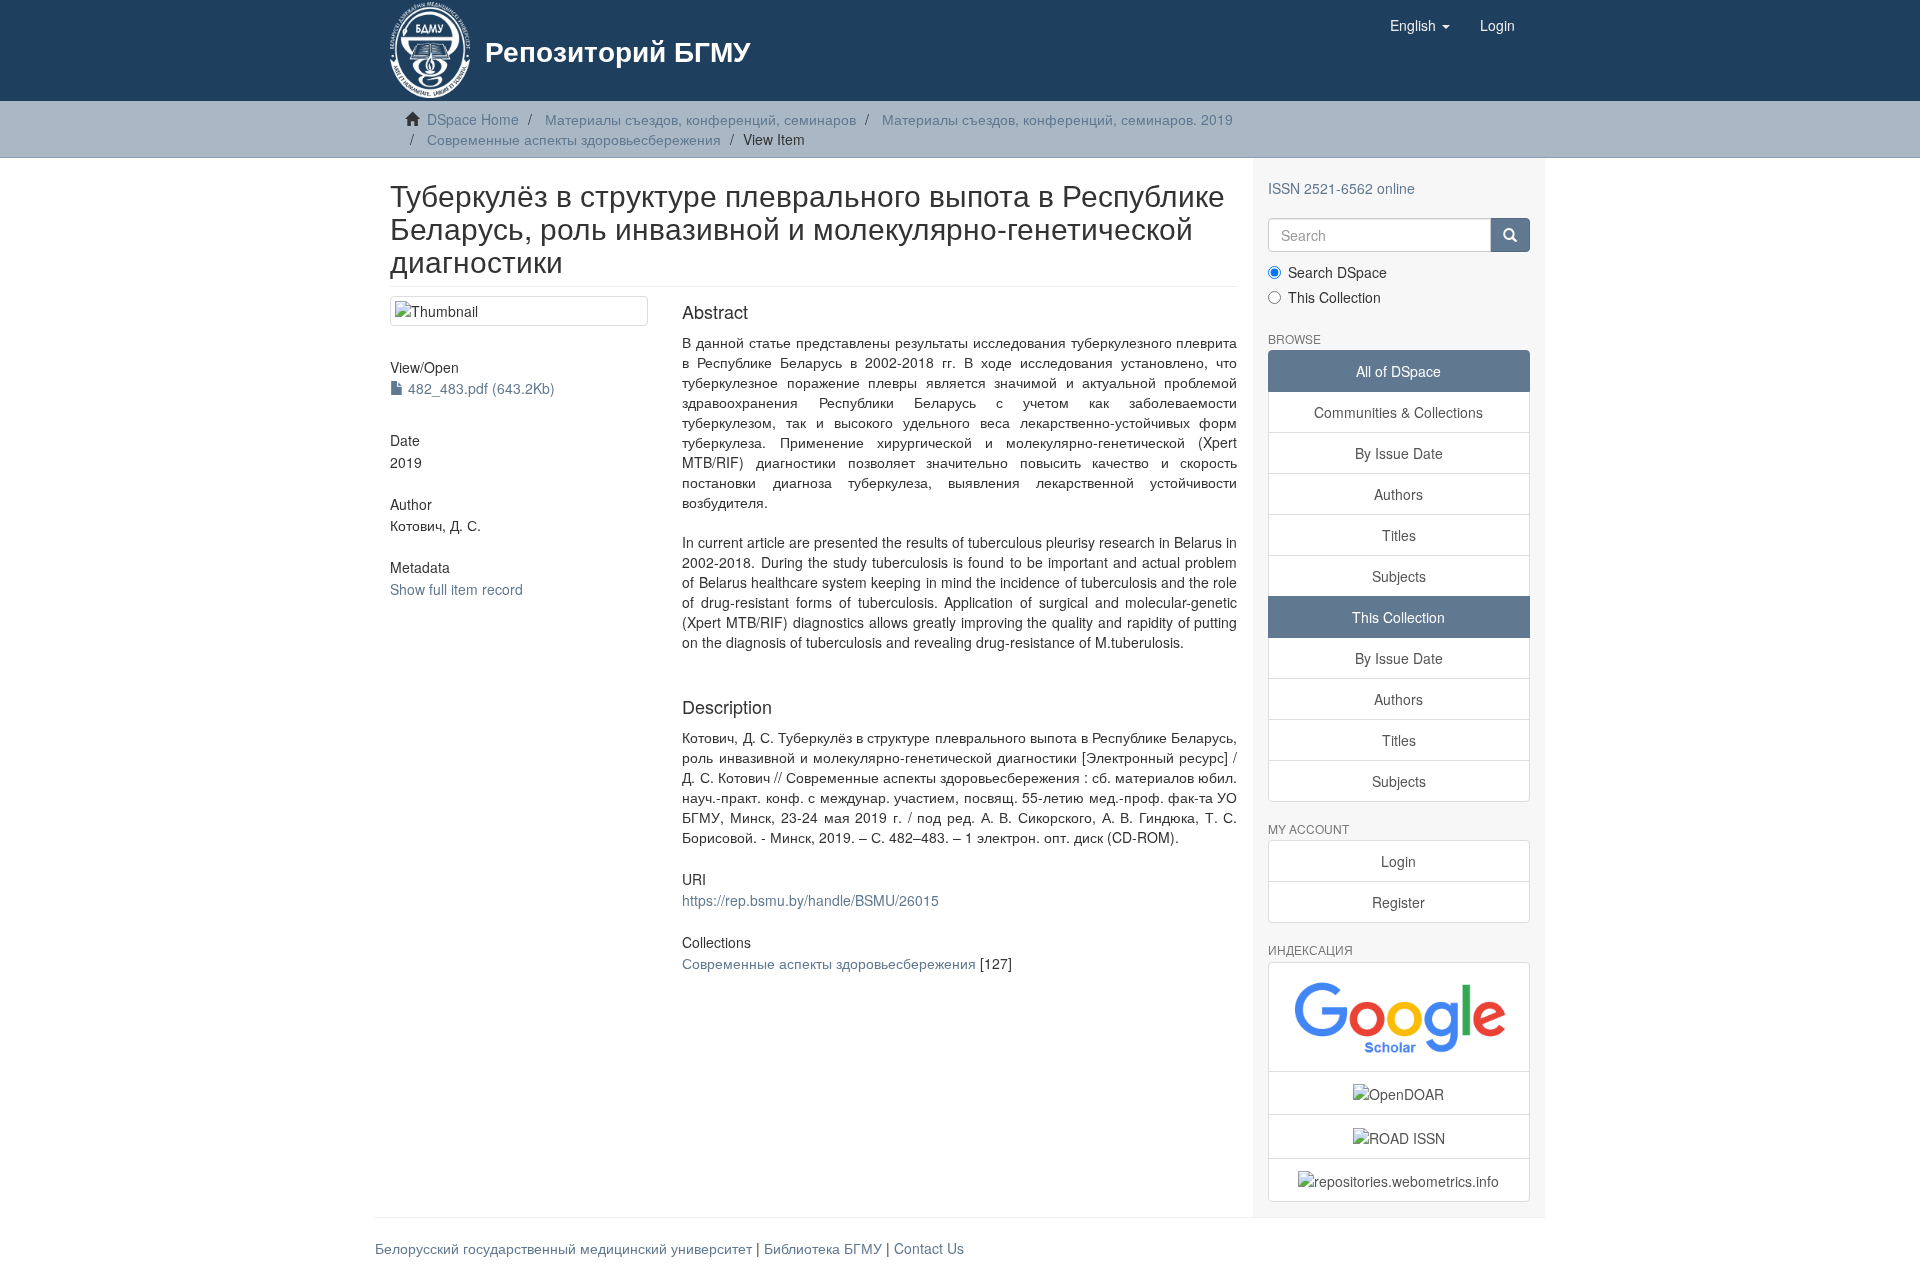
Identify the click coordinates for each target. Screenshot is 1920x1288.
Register (1398, 902)
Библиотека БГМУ (825, 1248)
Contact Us (929, 1248)
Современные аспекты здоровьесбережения (574, 139)
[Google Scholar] (1399, 1017)
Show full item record (456, 589)
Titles (1399, 535)
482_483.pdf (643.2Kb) (479, 388)
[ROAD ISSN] (1399, 1136)
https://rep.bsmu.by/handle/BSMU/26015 (810, 900)
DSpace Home (473, 119)
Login (1398, 861)
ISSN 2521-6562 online (1341, 188)
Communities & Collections (1398, 412)
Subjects (1399, 576)
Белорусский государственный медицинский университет (565, 1248)
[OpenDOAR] (1399, 1093)
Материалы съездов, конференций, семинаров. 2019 (1057, 119)
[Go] (1510, 235)
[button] (1420, 25)
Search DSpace (1337, 272)
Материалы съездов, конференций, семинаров (700, 119)
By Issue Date (1399, 453)
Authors (1398, 494)
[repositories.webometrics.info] (1399, 1180)
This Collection (1334, 297)
